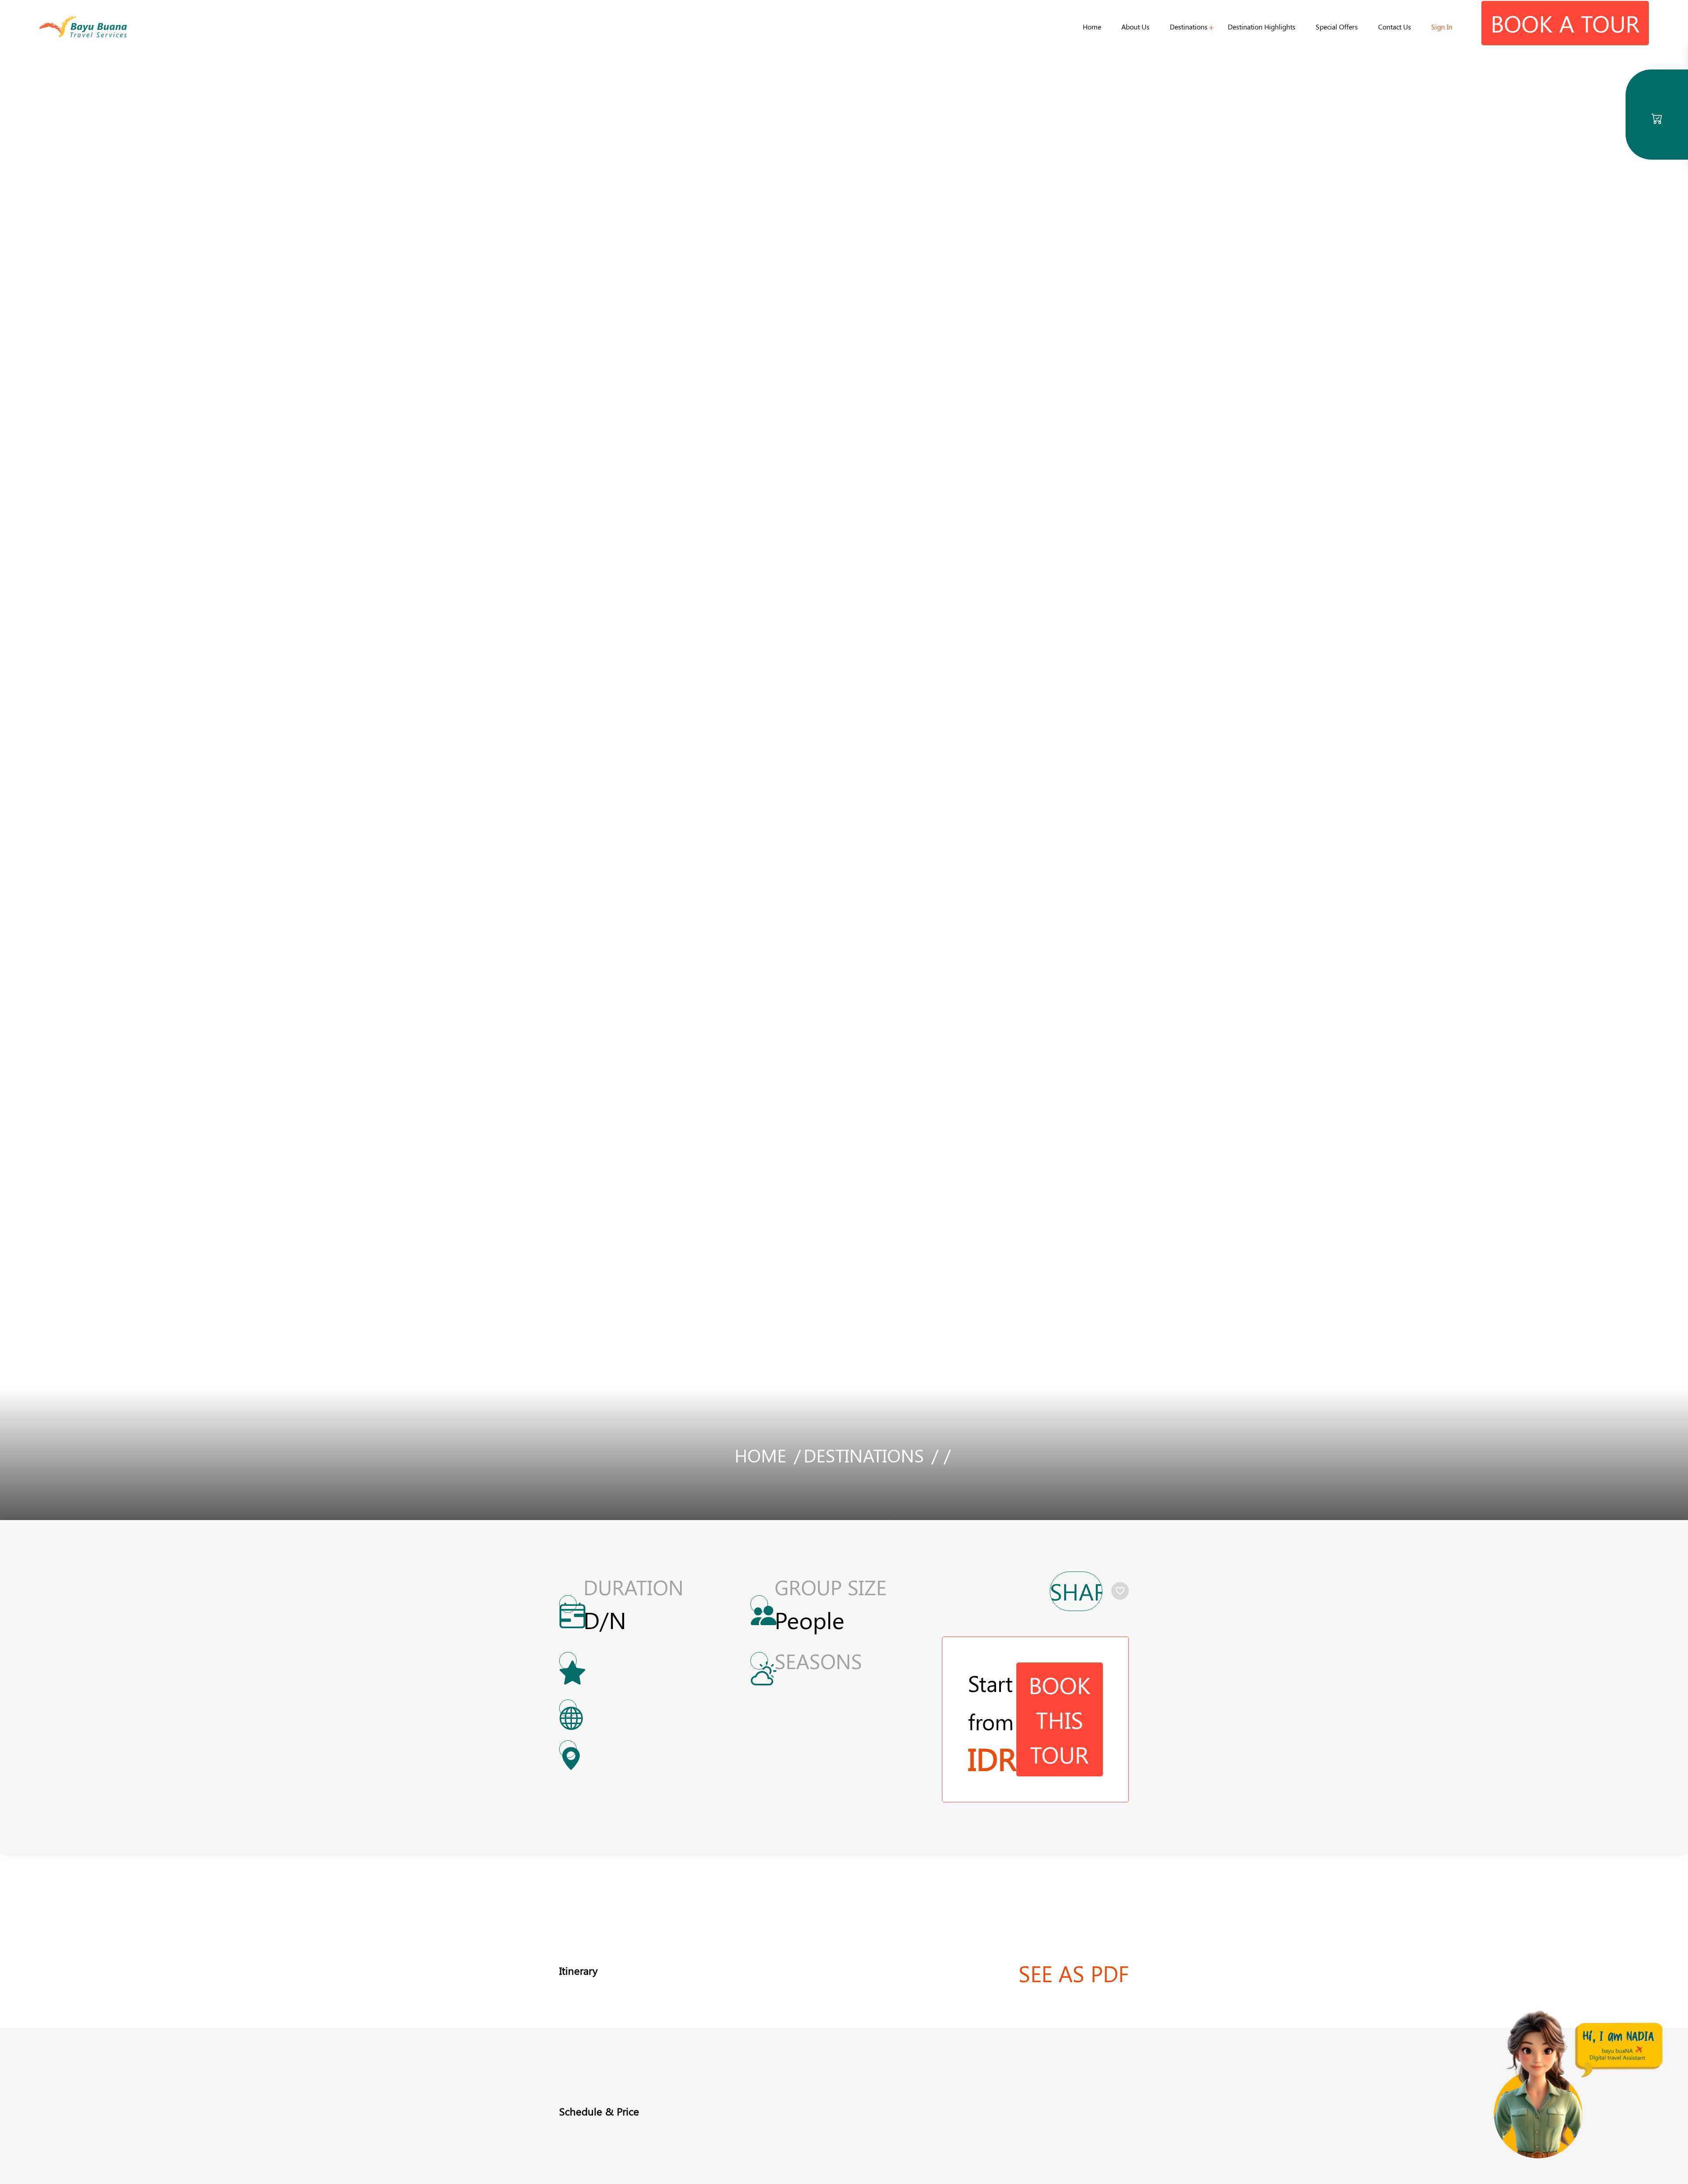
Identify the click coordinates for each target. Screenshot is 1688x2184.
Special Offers (1337, 27)
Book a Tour (1565, 23)
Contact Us (1395, 27)
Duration (633, 1587)
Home (1092, 27)
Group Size (831, 1587)
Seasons (818, 1661)
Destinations (1189, 27)
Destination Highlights (1262, 27)
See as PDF (1074, 1973)
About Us (1135, 27)
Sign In (1442, 27)
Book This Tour (1060, 1719)
